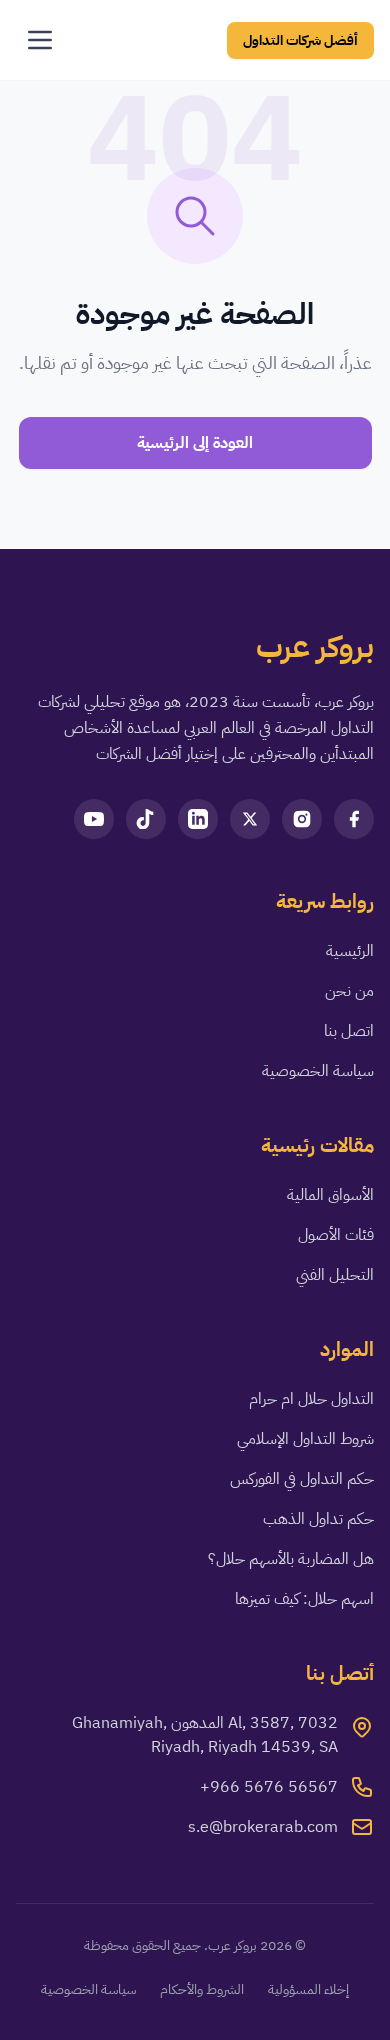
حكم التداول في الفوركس (302, 1479)
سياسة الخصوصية (318, 1071)
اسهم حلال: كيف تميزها (304, 1599)
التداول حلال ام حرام (311, 1399)
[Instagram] (302, 819)
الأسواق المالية (330, 1195)
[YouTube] (94, 819)
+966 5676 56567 (269, 1787)
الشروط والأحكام (202, 1990)
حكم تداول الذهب (318, 1519)
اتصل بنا (349, 1031)
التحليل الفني (335, 1275)
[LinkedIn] (198, 819)
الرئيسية (350, 951)
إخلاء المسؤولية (308, 1990)
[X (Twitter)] (250, 819)
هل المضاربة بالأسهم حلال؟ (291, 1559)
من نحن (349, 991)
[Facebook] (354, 819)
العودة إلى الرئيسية (195, 443)
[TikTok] (146, 819)
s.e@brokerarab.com (263, 1827)
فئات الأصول (336, 1235)
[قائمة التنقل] (40, 40)
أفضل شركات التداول (300, 40)
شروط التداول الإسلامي (305, 1439)
